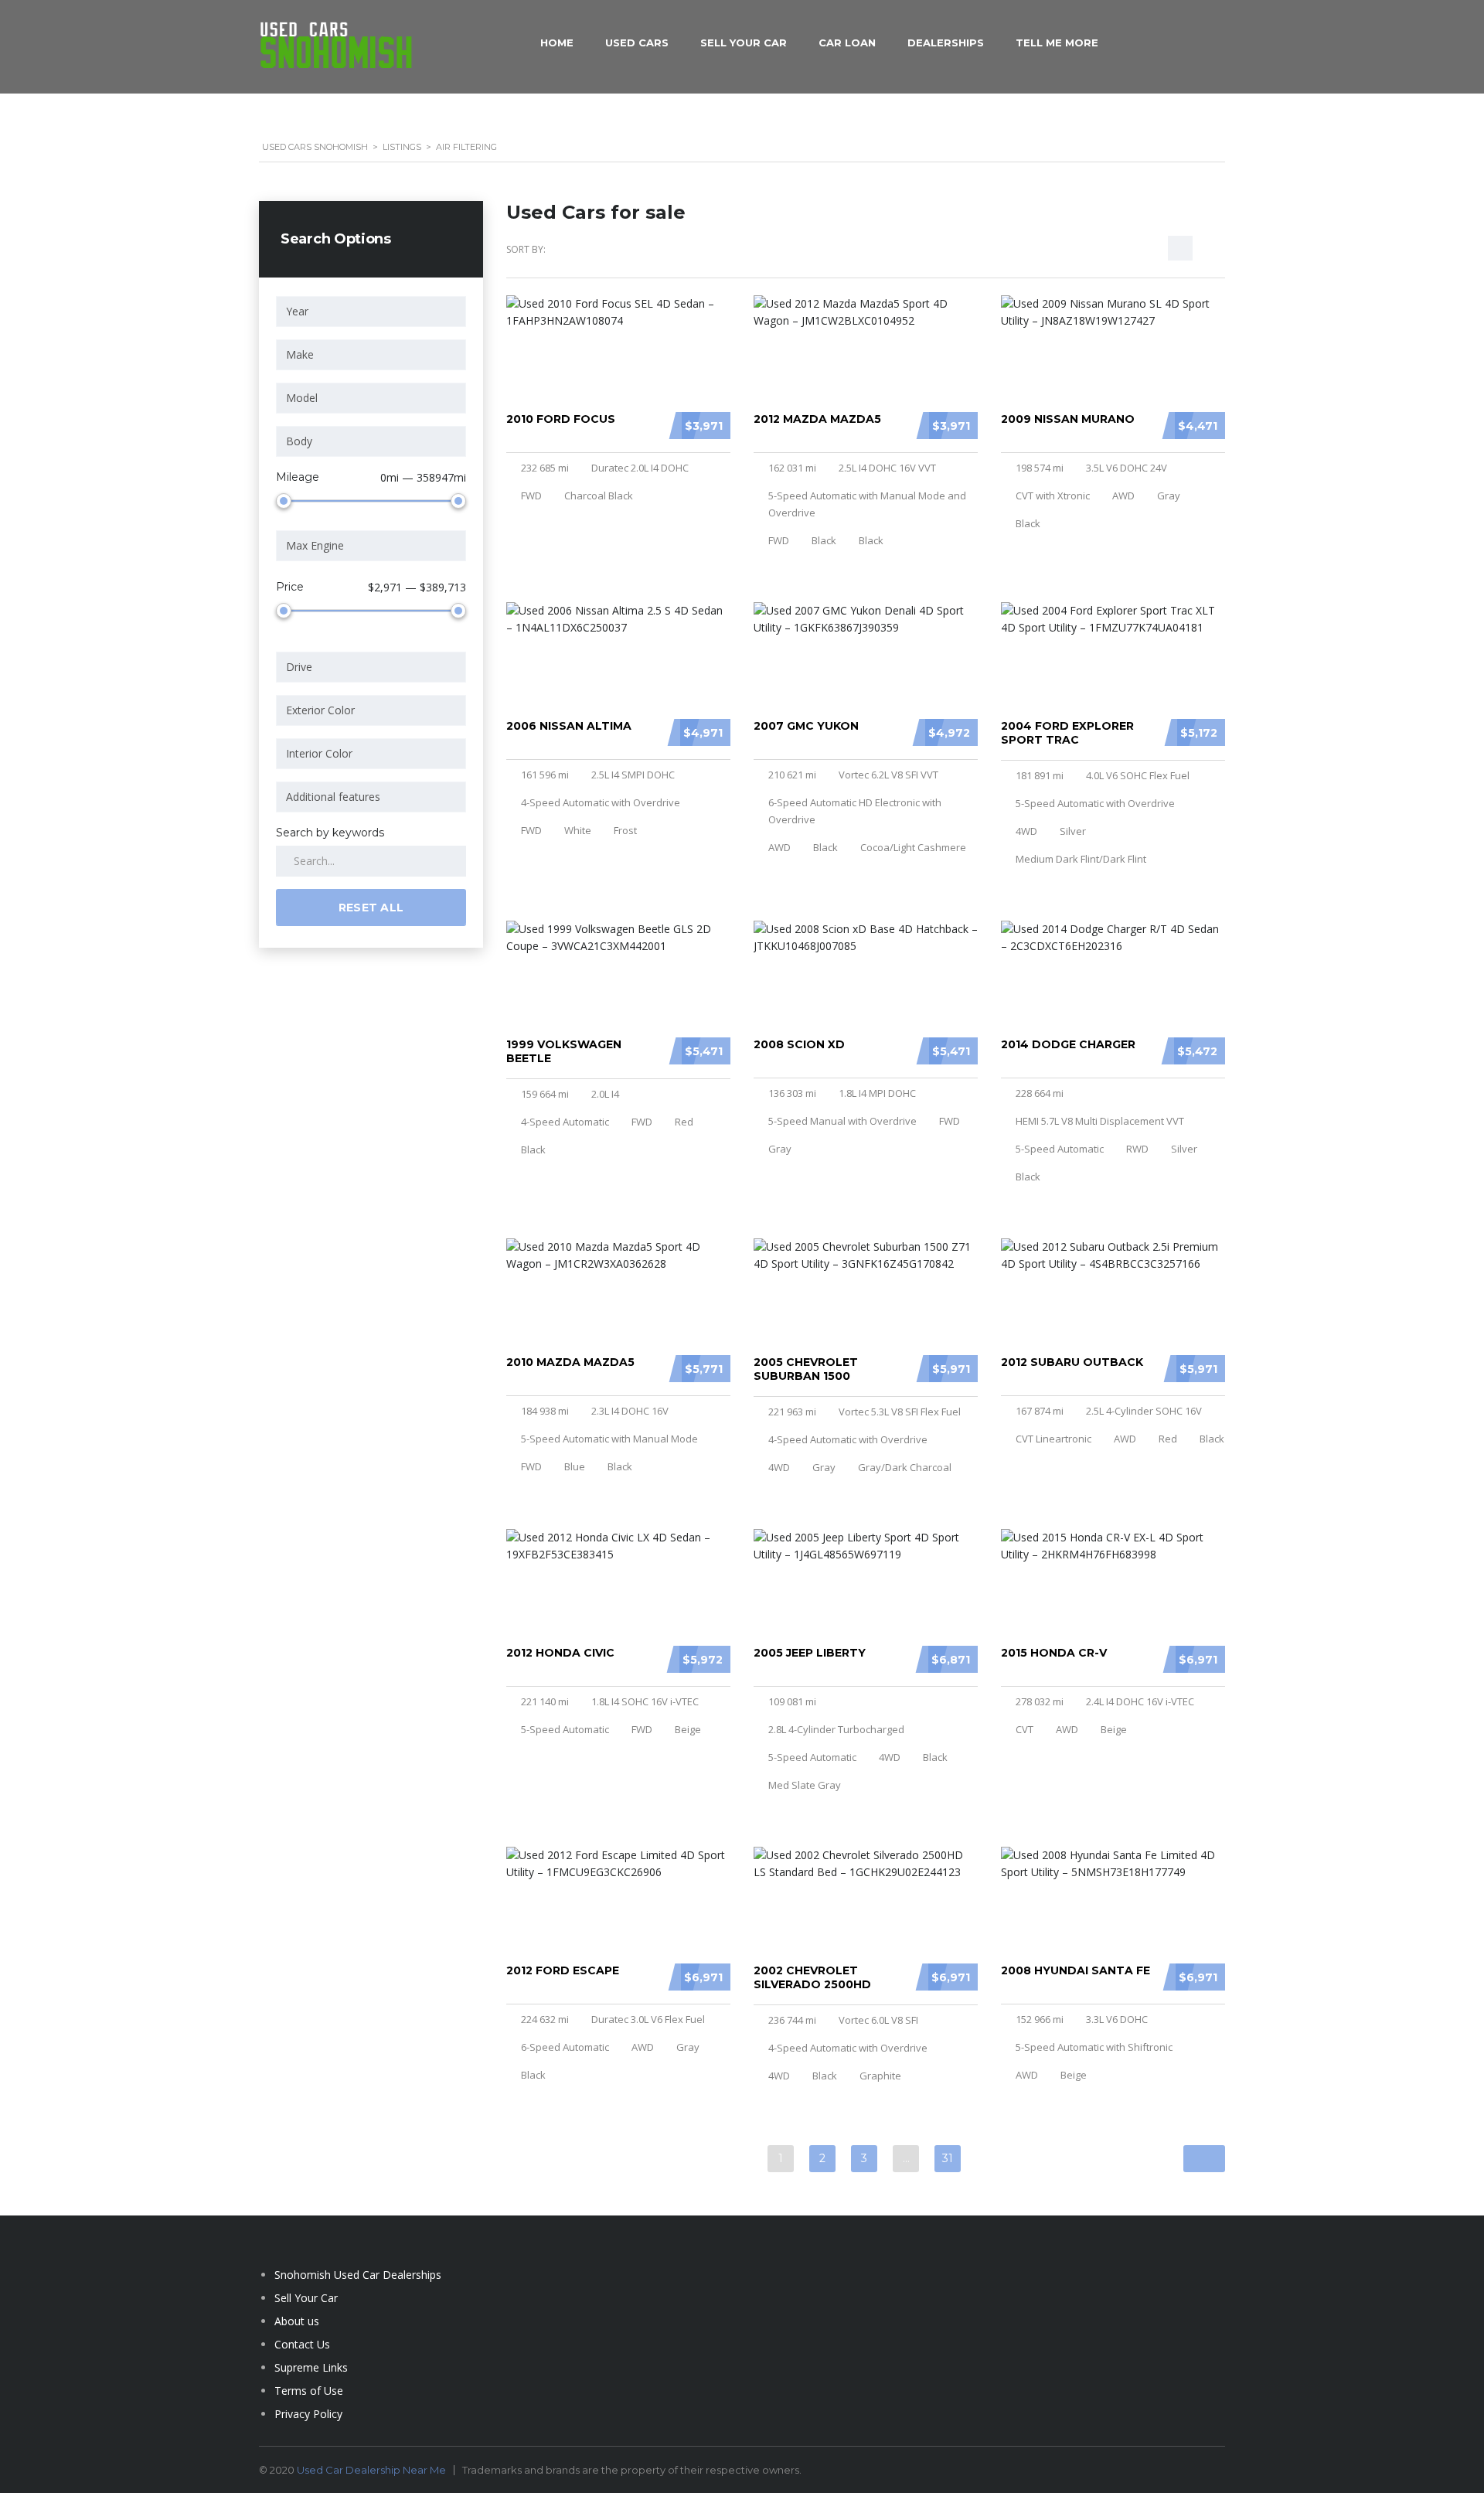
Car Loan (847, 43)
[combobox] (371, 312)
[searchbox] (374, 312)
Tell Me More (1057, 43)
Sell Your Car (744, 43)
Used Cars (637, 43)
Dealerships (946, 43)
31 (948, 2158)
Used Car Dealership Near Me (371, 2470)
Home (557, 43)
